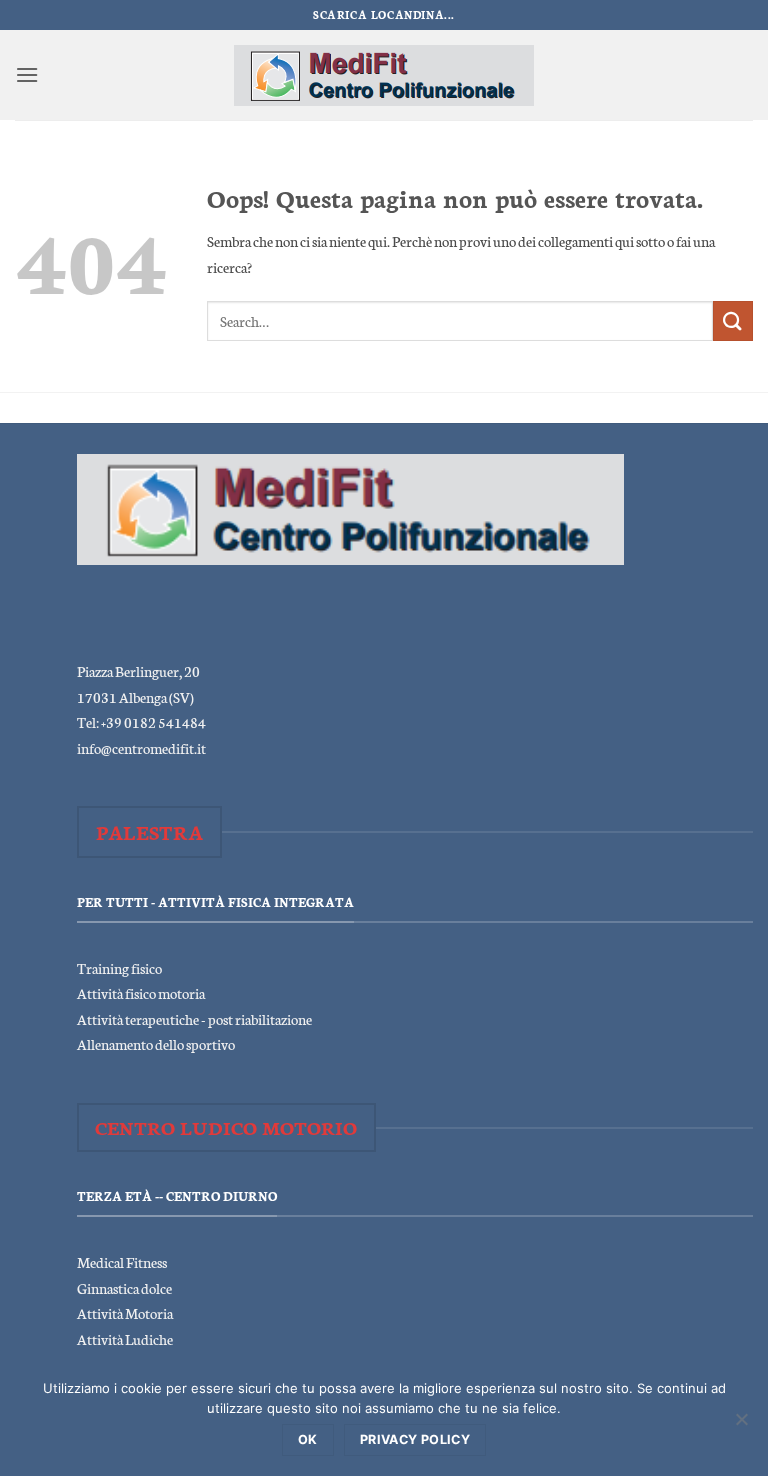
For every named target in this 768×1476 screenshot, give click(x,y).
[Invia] (733, 320)
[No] (741, 1425)
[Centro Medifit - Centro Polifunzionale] (384, 75)
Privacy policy (415, 1439)
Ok (308, 1439)
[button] (27, 74)
